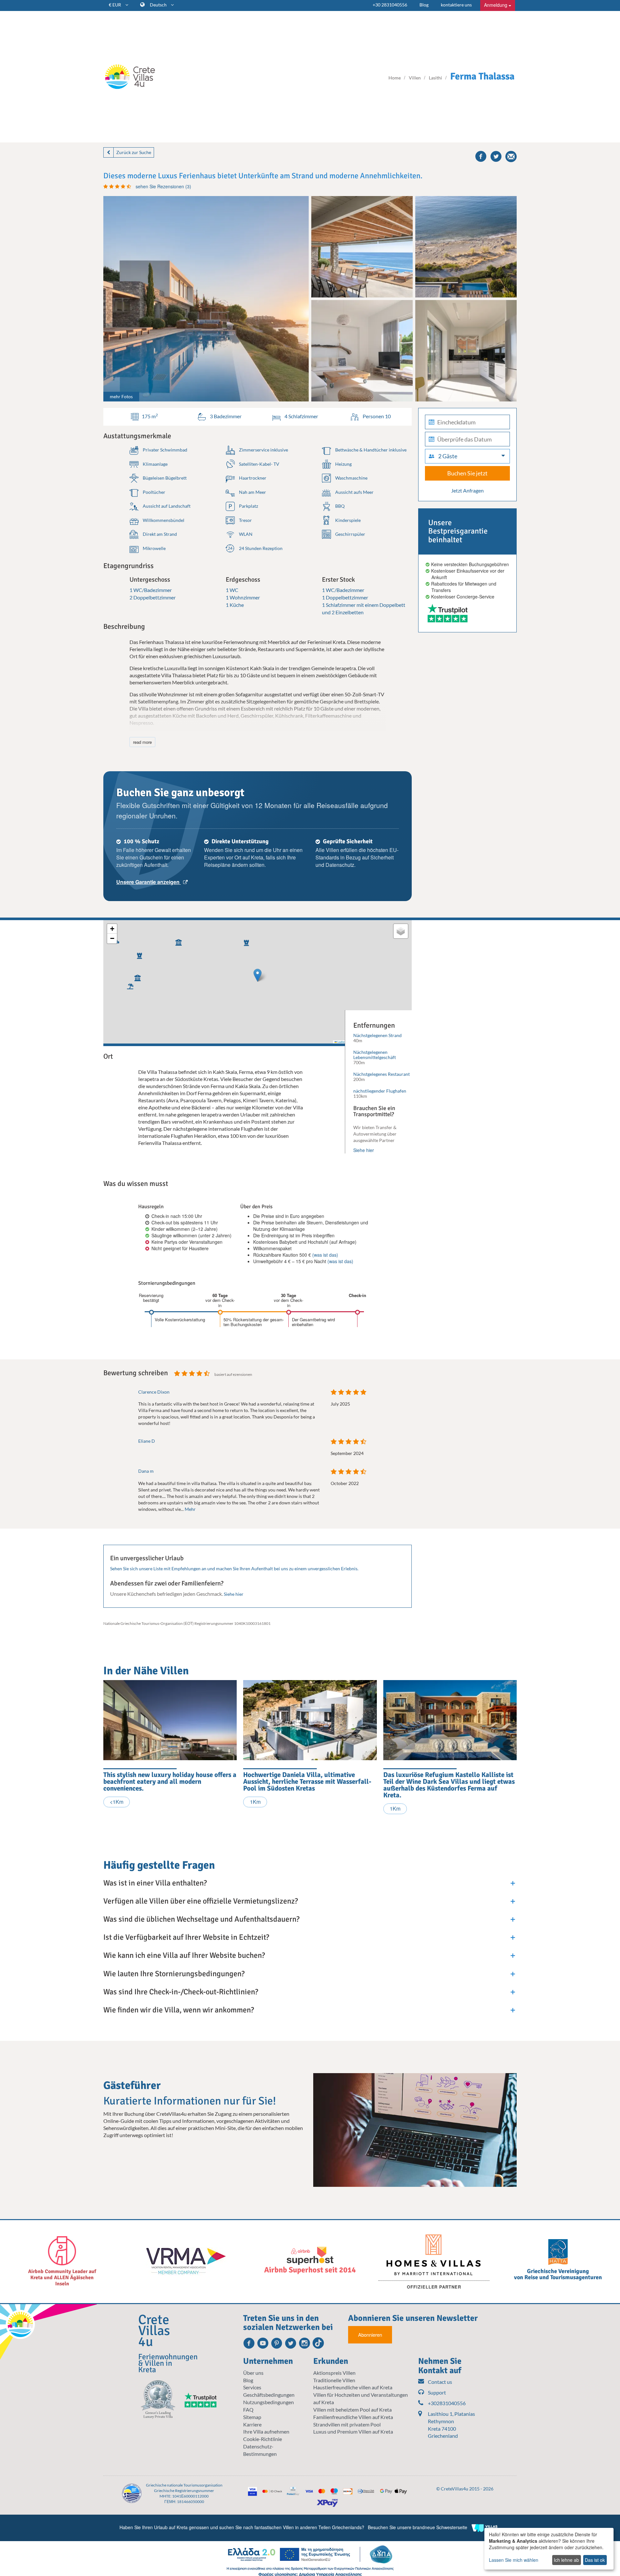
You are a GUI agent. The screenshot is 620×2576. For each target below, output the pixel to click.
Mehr (190, 1509)
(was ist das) (325, 1255)
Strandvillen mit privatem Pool (347, 2424)
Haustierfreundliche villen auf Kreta (353, 2387)
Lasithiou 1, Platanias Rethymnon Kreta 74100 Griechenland (451, 2425)
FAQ (248, 2410)
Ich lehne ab (566, 2560)
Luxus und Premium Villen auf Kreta (353, 2431)
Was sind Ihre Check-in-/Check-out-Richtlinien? (181, 1992)
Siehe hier (364, 1150)
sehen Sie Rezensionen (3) (163, 186)
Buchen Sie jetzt (467, 473)
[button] (245, 941)
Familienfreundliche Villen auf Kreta (353, 2417)
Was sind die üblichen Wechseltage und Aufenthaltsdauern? (201, 1919)
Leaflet (341, 1042)
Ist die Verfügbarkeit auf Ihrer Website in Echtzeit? (186, 1937)
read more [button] (142, 742)
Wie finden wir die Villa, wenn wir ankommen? (179, 2010)
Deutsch (159, 5)
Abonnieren (370, 2335)
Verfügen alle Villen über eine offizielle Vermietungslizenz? (201, 1901)
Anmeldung (496, 5)
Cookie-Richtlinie (263, 2439)
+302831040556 (447, 2403)
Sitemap (252, 2417)
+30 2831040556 (390, 5)
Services (252, 2387)
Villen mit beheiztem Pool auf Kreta (352, 2410)
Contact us (440, 2382)
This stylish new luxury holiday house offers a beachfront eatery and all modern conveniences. (170, 1781)
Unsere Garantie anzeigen (149, 882)
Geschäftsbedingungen (269, 2395)
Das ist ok (595, 2560)
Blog (424, 5)
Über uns (253, 2373)
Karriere (252, 2424)
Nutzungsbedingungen (269, 2402)
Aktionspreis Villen (334, 2373)
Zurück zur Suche (134, 152)
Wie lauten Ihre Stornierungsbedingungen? (174, 1974)
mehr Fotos (121, 396)
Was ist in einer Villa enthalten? (155, 1883)
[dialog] (549, 2549)
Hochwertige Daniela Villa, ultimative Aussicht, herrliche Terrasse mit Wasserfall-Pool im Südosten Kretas (307, 1781)
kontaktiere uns (456, 5)
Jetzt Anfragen (467, 490)
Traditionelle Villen (334, 2380)
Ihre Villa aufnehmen (266, 2431)
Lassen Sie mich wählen (514, 2560)
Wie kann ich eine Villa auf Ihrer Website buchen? (184, 1955)
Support (437, 2392)
